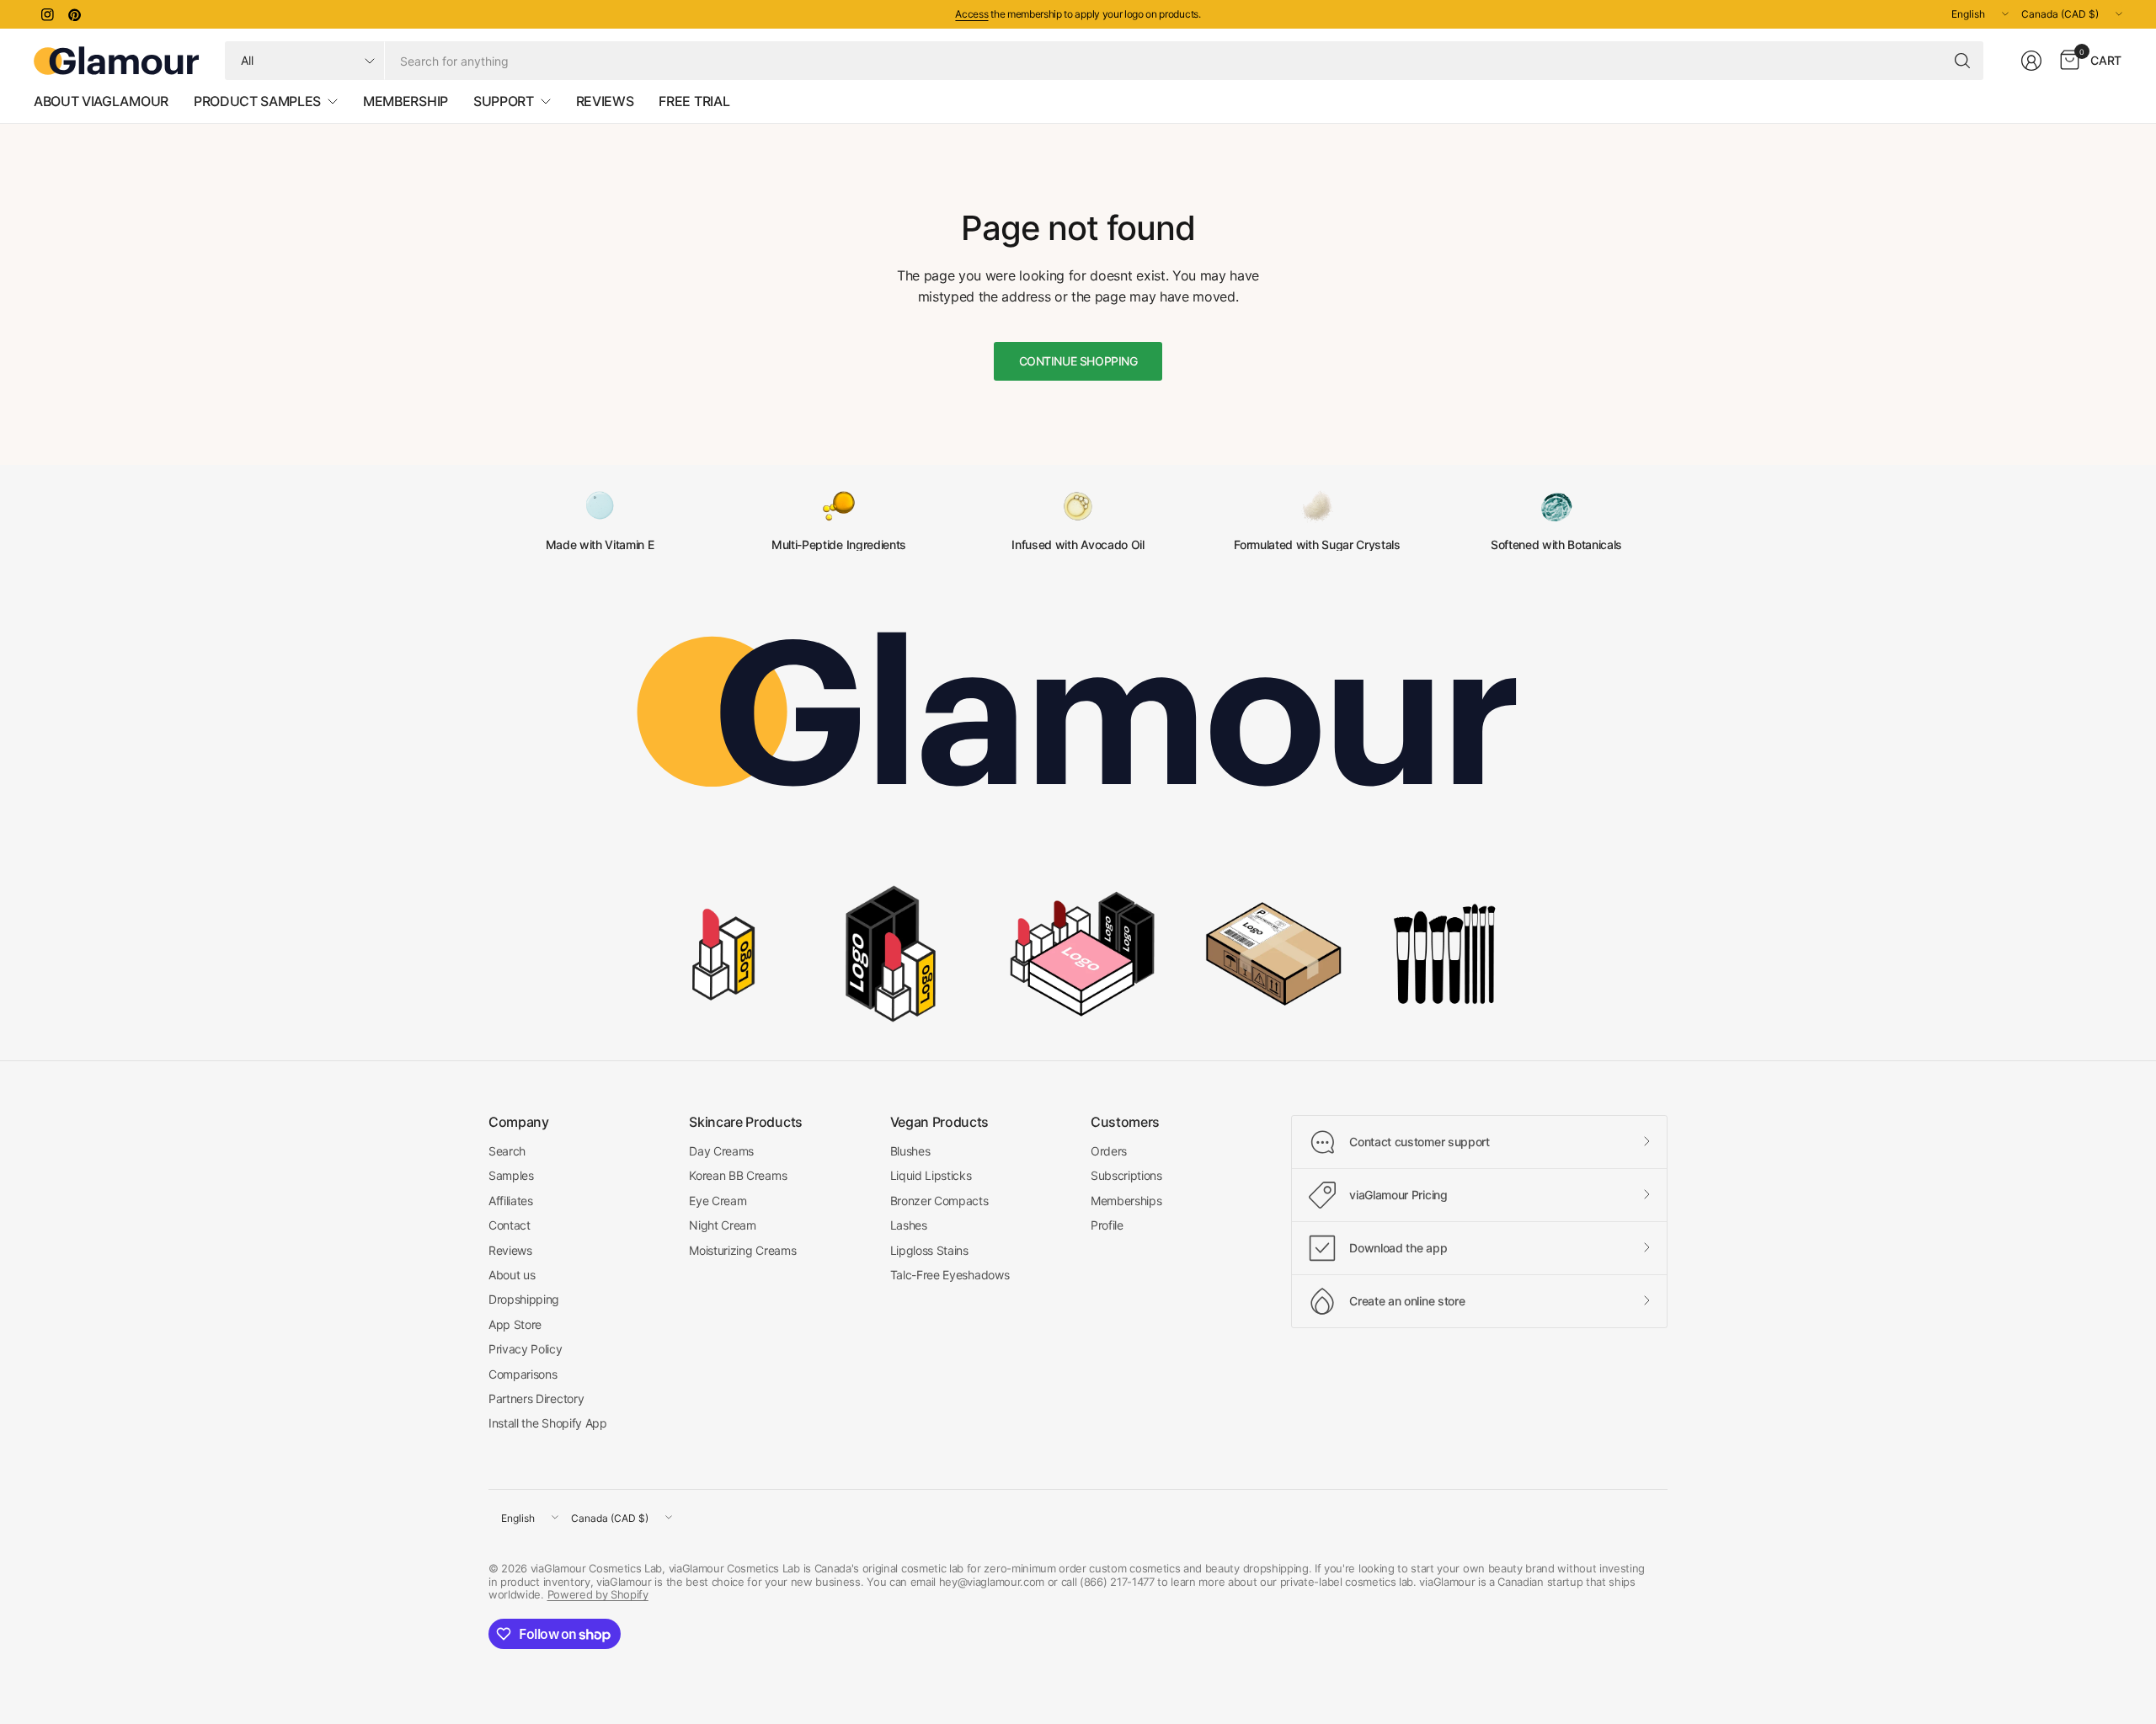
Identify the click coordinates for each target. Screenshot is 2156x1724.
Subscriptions (1126, 1175)
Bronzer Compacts (939, 1201)
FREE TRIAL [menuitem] (694, 101)
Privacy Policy (526, 1349)
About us (512, 1275)
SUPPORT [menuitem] (504, 101)
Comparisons (523, 1374)
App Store (515, 1324)
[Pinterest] (74, 14)
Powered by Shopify (598, 1594)
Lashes (909, 1225)
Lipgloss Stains (929, 1250)
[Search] (1962, 61)
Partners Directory (536, 1398)
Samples (511, 1175)
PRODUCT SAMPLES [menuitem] (257, 101)
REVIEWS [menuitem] (605, 101)
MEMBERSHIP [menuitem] (406, 101)
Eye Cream (718, 1201)
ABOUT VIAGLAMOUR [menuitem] (101, 101)
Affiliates (511, 1201)
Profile (1107, 1225)
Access (971, 14)
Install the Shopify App (548, 1423)
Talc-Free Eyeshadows (950, 1275)
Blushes (910, 1151)
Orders (1109, 1151)
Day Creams (721, 1151)
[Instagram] (47, 14)
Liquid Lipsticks (931, 1175)
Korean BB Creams (738, 1175)
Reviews (510, 1250)
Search (507, 1151)
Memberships (1126, 1201)
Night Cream (722, 1225)
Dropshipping (524, 1299)
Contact (510, 1225)
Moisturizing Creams (742, 1250)
